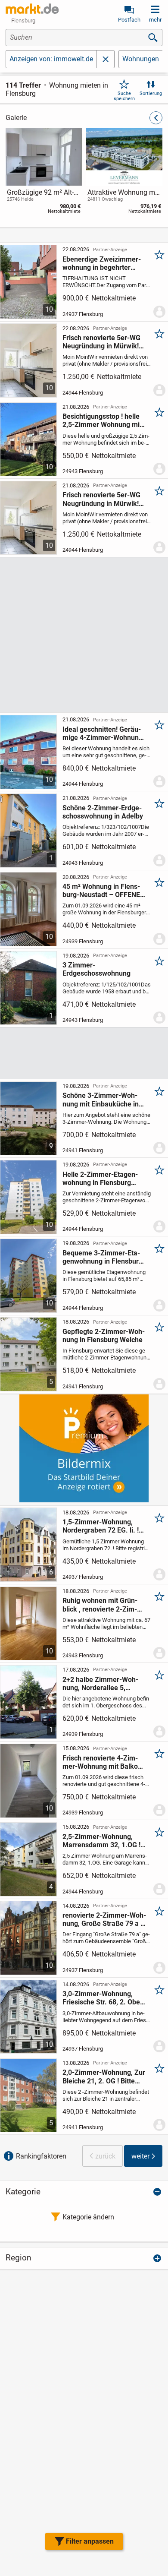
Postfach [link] (129, 20)
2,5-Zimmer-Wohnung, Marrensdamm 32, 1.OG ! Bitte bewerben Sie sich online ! (101, 1841)
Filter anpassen (90, 2541)
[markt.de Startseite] (32, 9)
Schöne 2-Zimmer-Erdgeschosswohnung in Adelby (103, 812)
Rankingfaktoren (41, 2156)
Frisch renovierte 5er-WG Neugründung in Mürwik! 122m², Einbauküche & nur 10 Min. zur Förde (104, 342)
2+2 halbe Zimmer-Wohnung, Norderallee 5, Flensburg (100, 1684)
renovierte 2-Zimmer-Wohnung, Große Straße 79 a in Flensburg (104, 1919)
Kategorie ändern (88, 2217)
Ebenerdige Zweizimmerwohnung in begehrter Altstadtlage (102, 263)
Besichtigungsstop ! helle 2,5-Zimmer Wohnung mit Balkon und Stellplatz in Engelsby (102, 420)
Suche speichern (124, 96)
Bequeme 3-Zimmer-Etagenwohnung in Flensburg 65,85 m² (103, 1257)
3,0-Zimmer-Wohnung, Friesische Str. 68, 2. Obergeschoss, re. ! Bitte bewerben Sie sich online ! (104, 1998)
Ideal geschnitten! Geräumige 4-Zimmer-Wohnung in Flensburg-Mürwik (103, 733)
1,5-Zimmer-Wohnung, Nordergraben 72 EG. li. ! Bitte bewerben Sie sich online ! (101, 1526)
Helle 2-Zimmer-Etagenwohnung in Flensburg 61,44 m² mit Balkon (100, 1179)
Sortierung (151, 93)
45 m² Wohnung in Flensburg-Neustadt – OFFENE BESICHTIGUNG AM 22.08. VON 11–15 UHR (104, 891)
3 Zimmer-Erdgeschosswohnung (96, 969)
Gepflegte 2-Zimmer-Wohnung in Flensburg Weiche (104, 1336)
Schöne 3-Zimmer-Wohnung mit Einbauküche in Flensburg (101, 1100)
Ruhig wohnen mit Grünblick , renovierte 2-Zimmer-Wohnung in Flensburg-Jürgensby (100, 1605)
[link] (44, 173)
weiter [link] (140, 2156)
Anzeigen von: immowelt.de (51, 59)
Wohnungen (141, 59)
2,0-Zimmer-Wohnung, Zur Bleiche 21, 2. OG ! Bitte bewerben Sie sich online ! (104, 2077)
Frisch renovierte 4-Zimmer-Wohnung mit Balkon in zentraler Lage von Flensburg (102, 1762)
